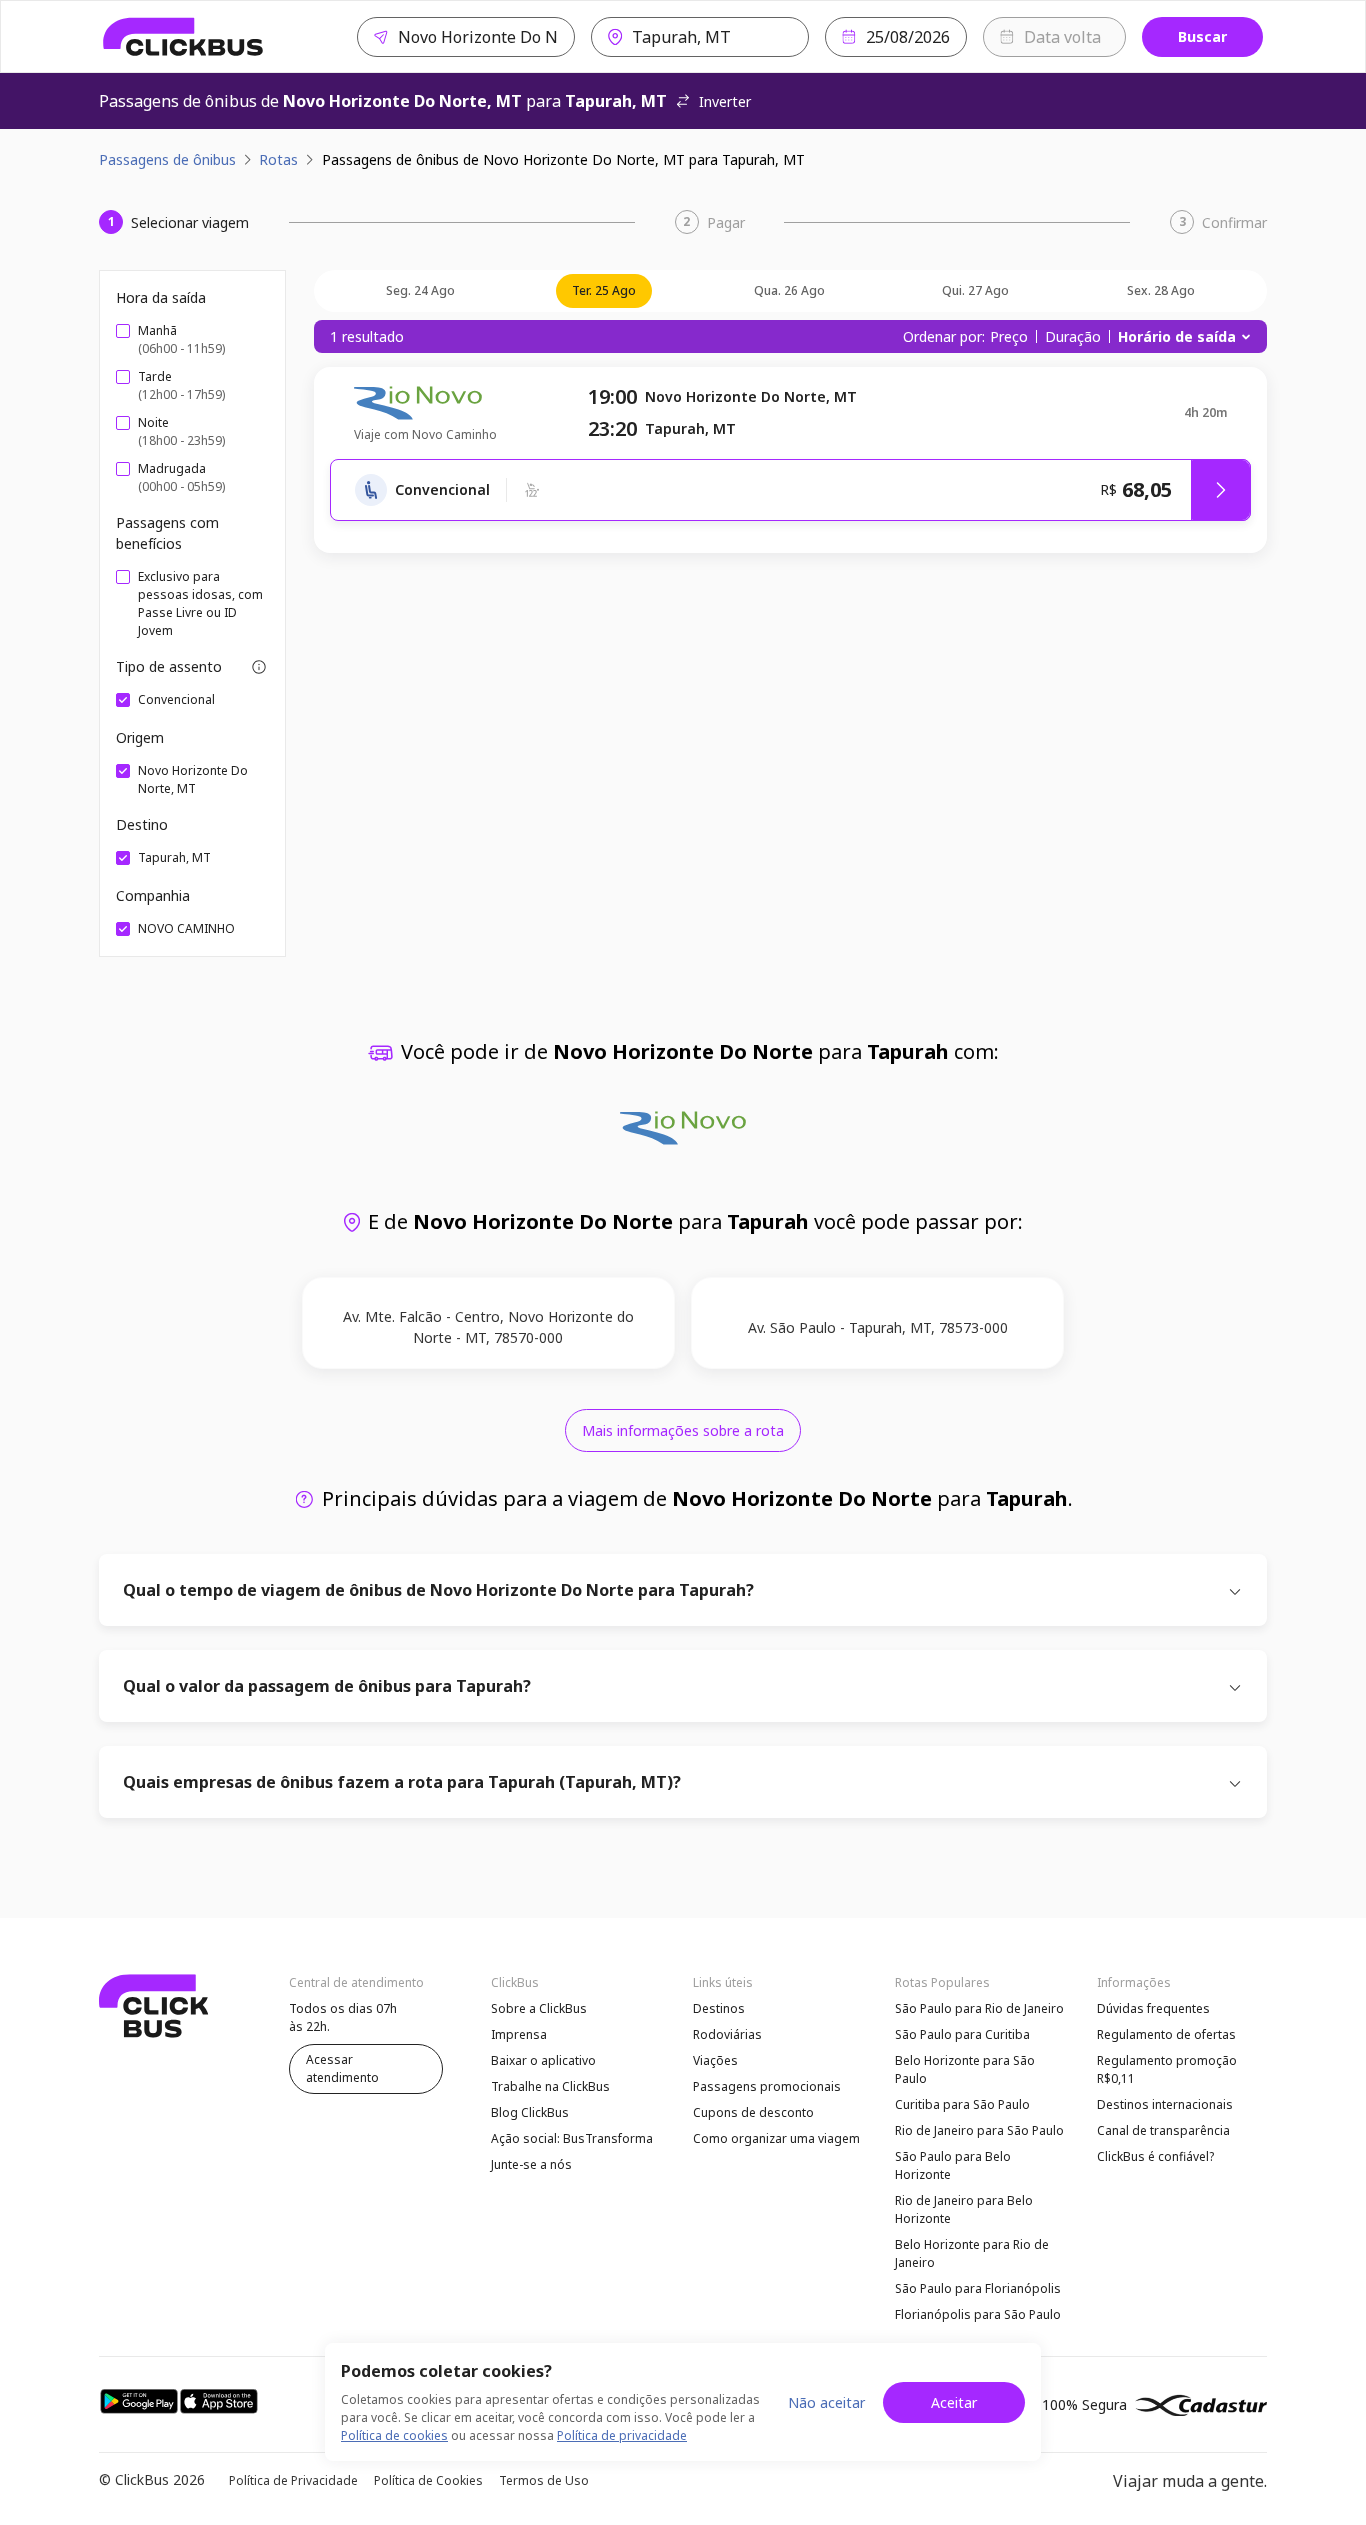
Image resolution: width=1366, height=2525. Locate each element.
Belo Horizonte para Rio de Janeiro (972, 2253)
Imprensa (519, 2034)
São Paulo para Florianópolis (978, 2288)
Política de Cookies (428, 2480)
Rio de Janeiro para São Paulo (979, 2130)
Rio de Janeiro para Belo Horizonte (964, 2209)
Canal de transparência (1163, 2130)
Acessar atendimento (342, 2068)
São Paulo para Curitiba (962, 2034)
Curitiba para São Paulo (962, 2104)
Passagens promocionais (767, 2086)
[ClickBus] (183, 37)
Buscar (1202, 36)
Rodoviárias (727, 2034)
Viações (715, 2060)
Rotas (278, 159)
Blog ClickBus (530, 2112)
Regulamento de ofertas (1166, 2034)
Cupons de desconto (753, 2112)
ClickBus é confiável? (1155, 2156)
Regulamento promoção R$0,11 (1167, 2069)
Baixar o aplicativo (543, 2060)
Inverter (725, 101)
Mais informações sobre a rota (683, 1430)
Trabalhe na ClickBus (550, 2086)
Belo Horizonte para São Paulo (965, 2069)
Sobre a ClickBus (539, 2008)
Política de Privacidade (293, 2480)
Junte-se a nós (531, 2164)
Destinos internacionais (1165, 2104)
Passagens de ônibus (167, 159)
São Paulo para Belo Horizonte (953, 2165)
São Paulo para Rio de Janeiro (979, 2008)
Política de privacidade (622, 2435)
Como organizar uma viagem (776, 2138)
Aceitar (954, 2402)
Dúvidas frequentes (1153, 2008)
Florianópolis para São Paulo (978, 2314)
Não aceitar (826, 2402)
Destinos (719, 2008)
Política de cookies (394, 2435)
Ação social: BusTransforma (572, 2138)
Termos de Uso (544, 2480)
